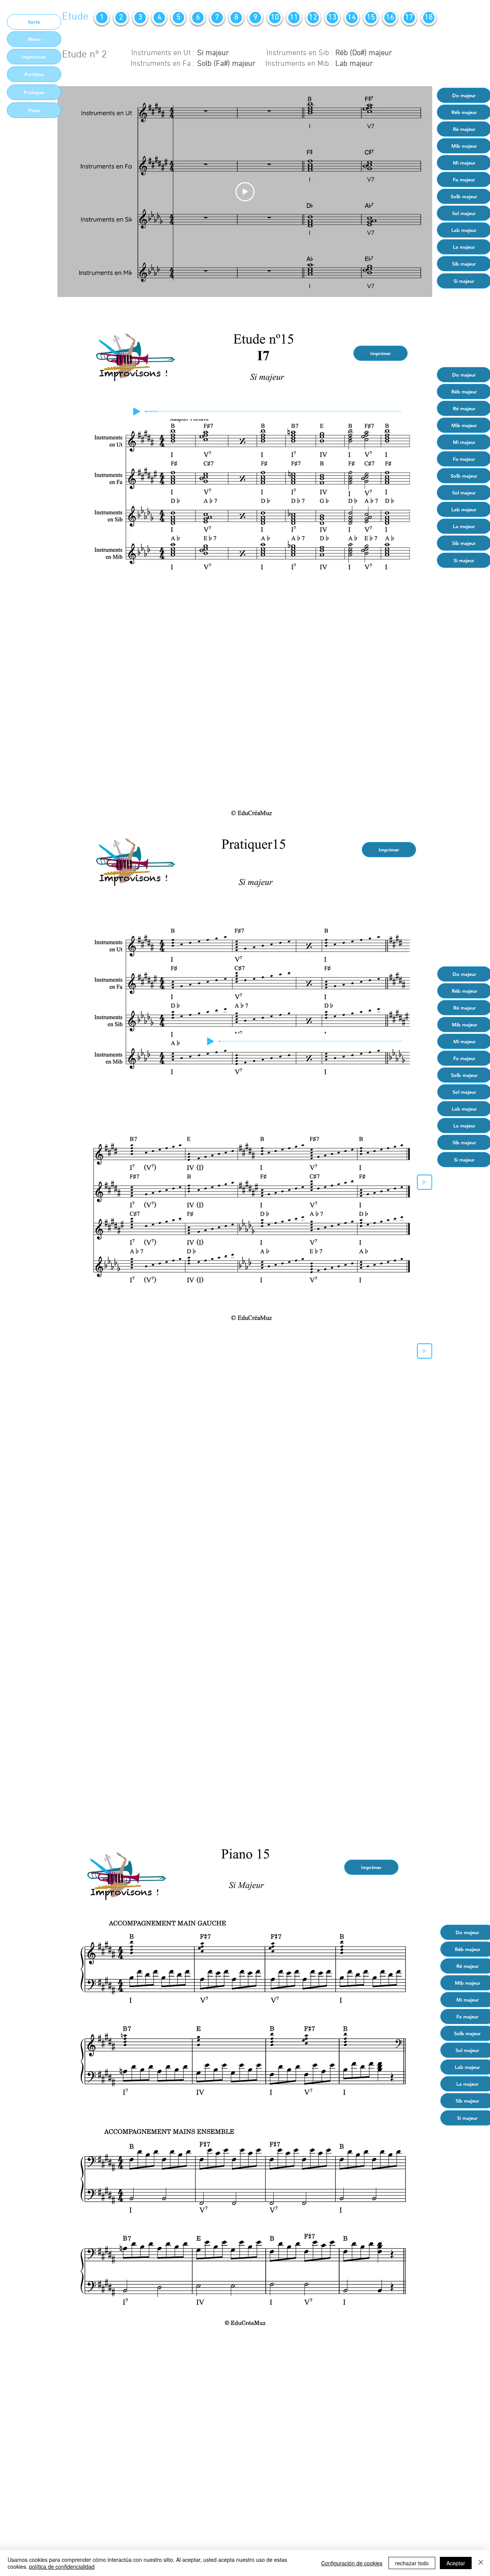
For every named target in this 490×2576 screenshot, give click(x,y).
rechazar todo (412, 2563)
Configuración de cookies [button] (352, 2563)
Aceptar (456, 2563)
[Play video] (245, 192)
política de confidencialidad (62, 2566)
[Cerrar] (481, 2563)
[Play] (137, 411)
